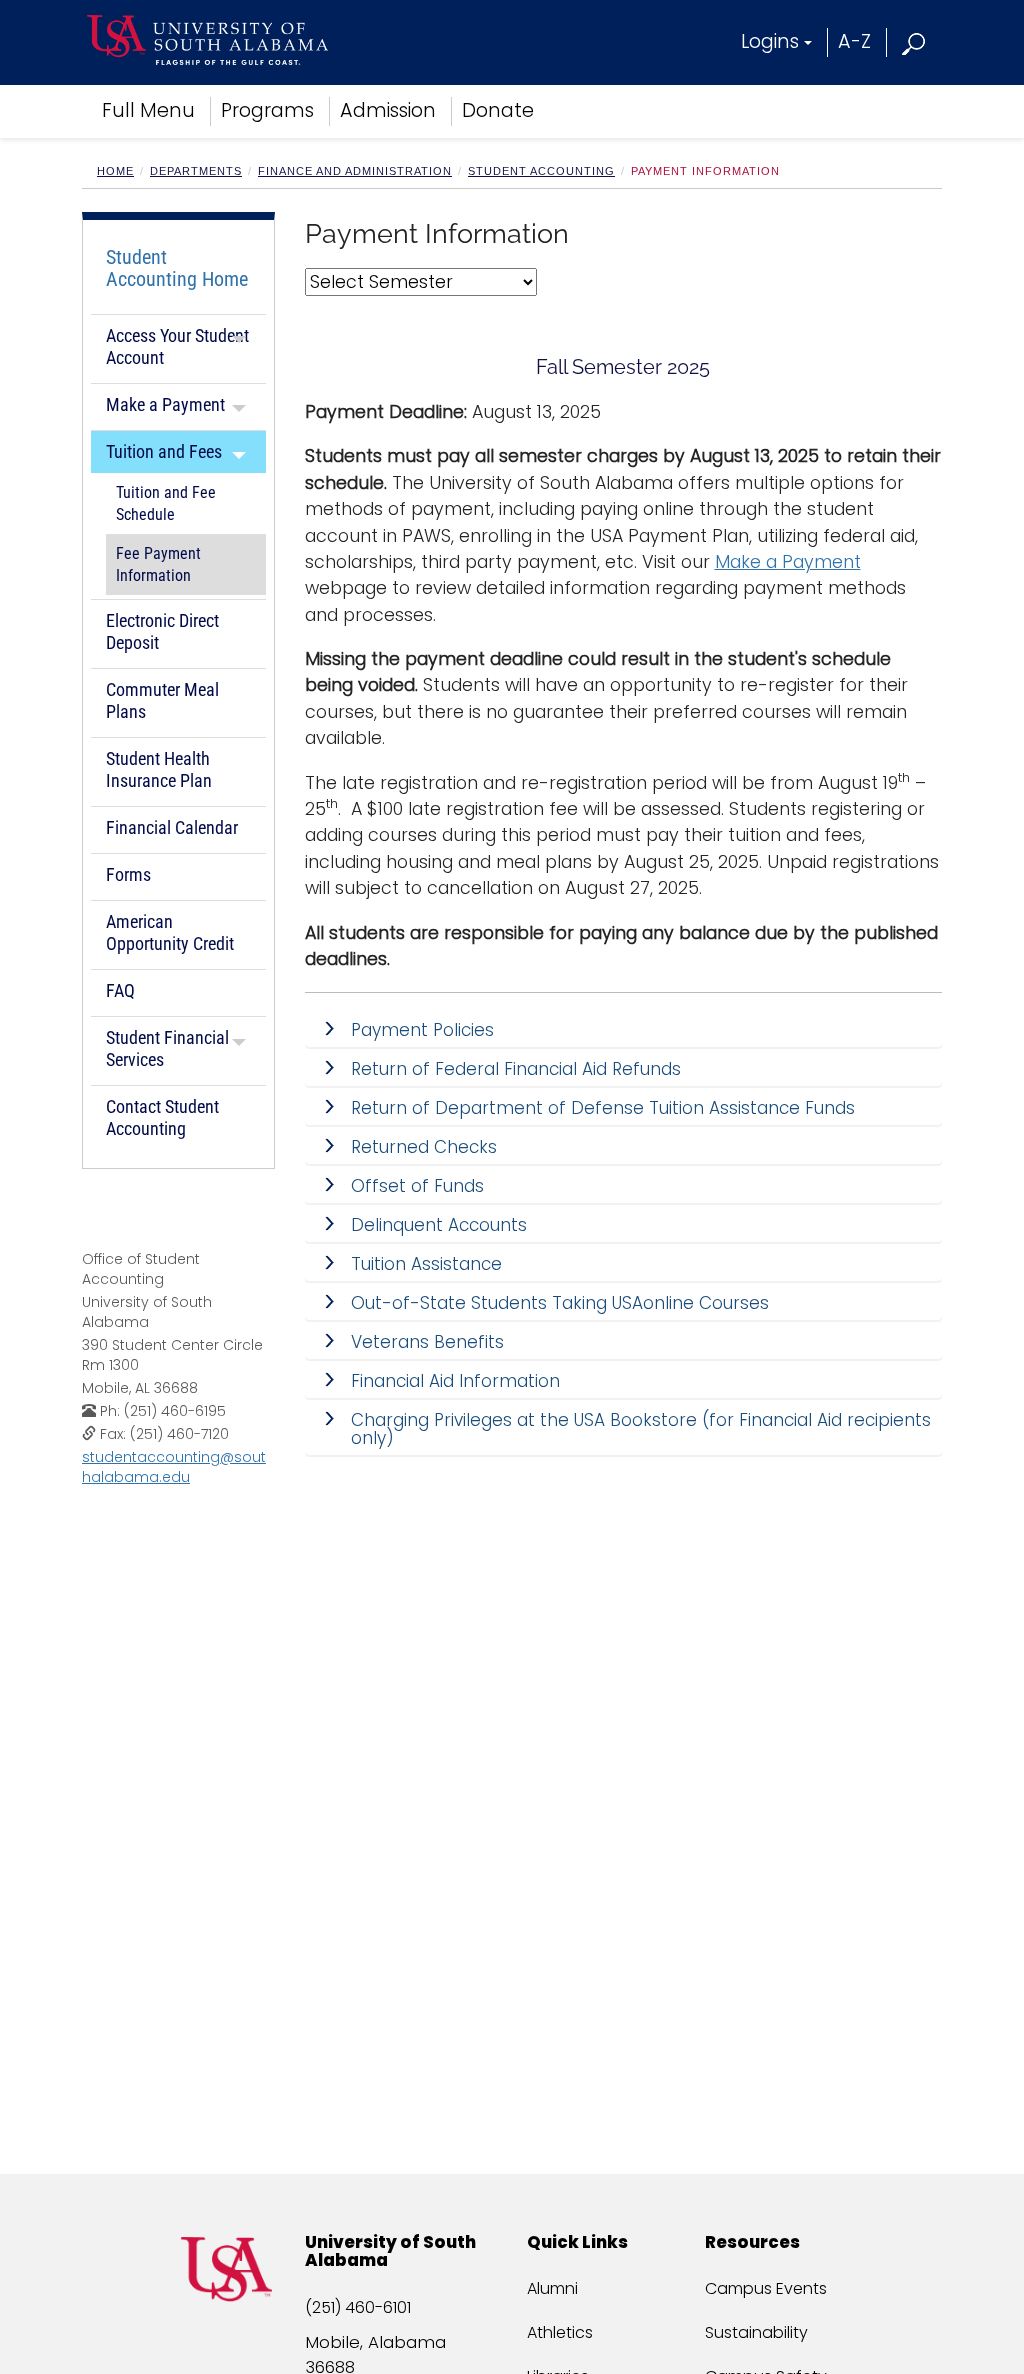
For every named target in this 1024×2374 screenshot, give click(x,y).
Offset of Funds (417, 1186)
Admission (388, 110)
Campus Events (766, 2288)
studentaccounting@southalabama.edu (174, 1467)
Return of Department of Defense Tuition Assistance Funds (603, 1108)
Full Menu (148, 110)
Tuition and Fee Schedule (166, 504)
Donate (498, 110)
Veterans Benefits (432, 1342)
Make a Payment (165, 404)
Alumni (552, 2288)
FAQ (120, 990)
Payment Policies (422, 1030)
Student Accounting (541, 171)
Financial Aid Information (455, 1381)
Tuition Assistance (426, 1264)
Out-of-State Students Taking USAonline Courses (560, 1303)
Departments (196, 171)
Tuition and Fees (164, 451)
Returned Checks (424, 1147)
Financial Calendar (172, 827)
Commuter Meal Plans (162, 700)
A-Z (854, 41)
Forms (128, 874)
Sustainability (756, 2332)
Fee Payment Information (158, 565)
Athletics (560, 2332)
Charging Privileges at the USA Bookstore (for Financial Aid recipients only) (641, 1429)
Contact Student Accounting (162, 1117)
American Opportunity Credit (170, 932)
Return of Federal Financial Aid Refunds (516, 1069)
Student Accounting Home (177, 268)
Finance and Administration (355, 171)
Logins (770, 41)
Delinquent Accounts (439, 1225)
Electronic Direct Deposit (162, 631)
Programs (267, 110)
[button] (914, 41)
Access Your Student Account (177, 346)
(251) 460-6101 (358, 2307)
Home (115, 171)
